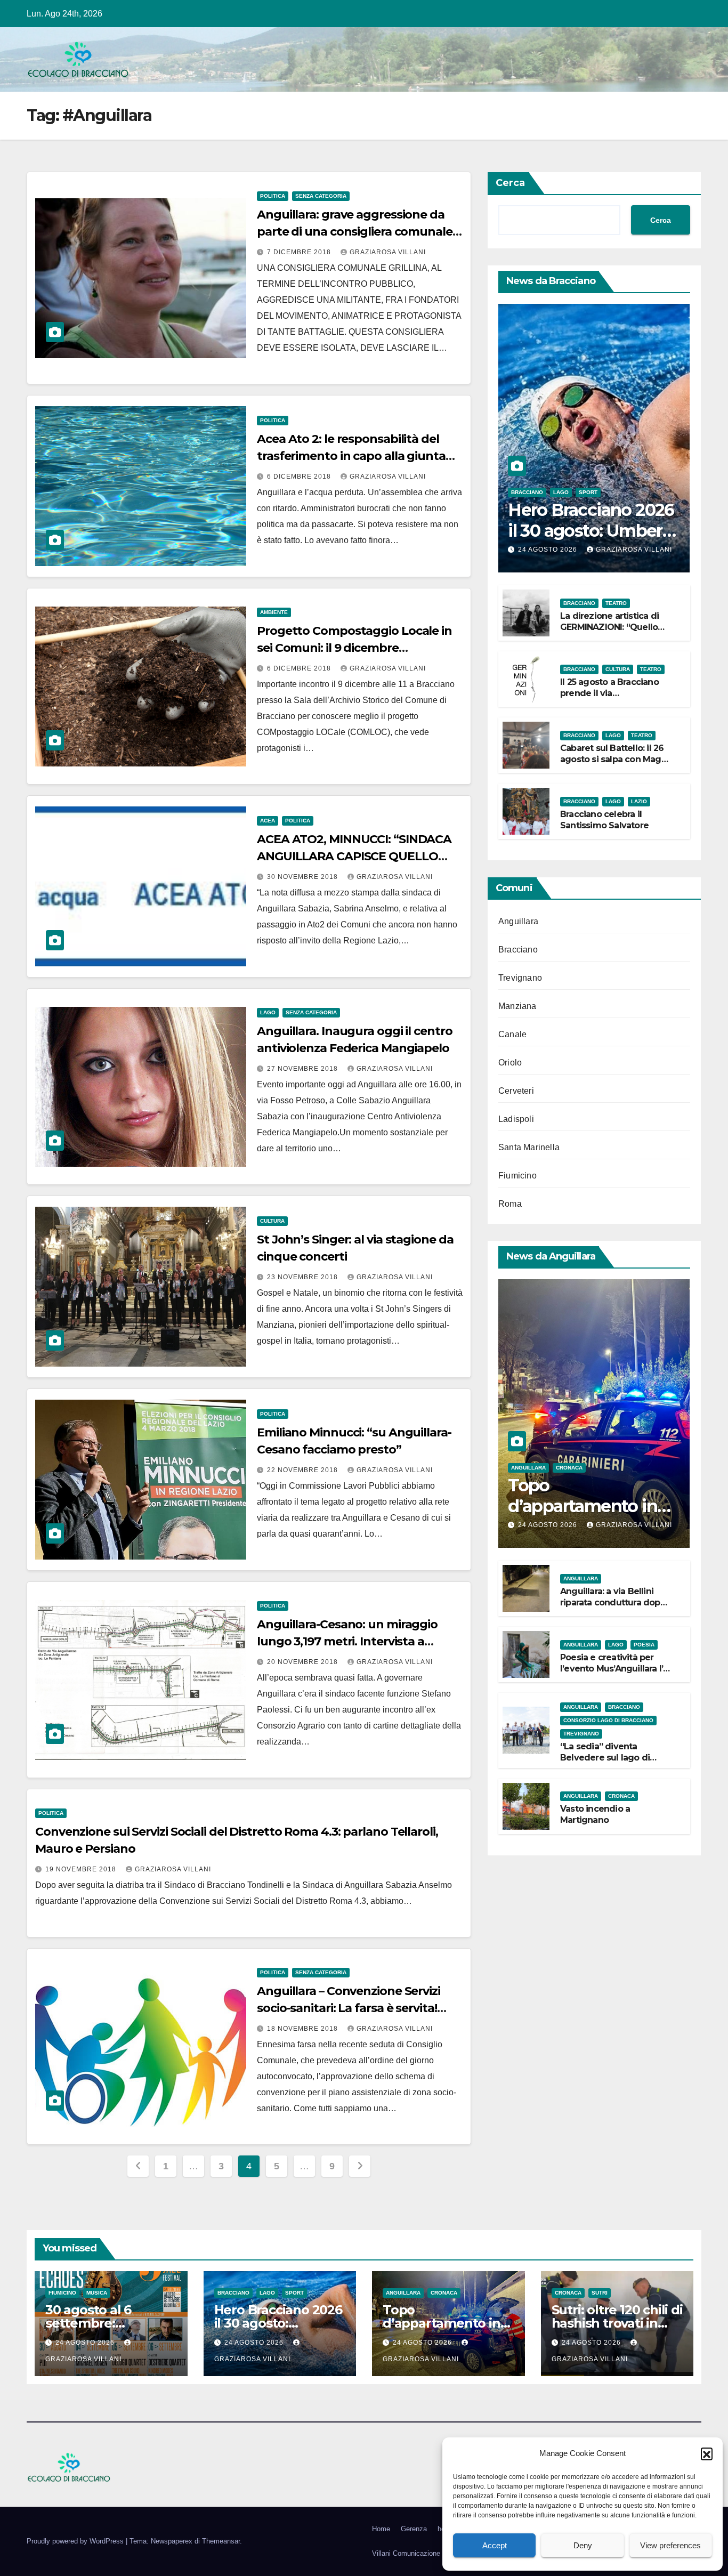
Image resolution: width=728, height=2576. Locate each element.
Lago (268, 1012)
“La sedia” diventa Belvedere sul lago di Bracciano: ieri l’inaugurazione (605, 1763)
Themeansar (221, 2541)
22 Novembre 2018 (304, 1470)
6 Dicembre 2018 (300, 477)
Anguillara (518, 921)
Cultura (272, 1221)
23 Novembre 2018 (304, 1277)
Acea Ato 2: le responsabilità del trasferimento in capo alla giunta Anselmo (351, 456)
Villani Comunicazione (406, 2553)
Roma (510, 1204)
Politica (273, 196)
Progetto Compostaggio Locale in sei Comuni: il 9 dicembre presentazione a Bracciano (354, 648)
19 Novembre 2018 (82, 1869)
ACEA (268, 821)
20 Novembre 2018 (304, 1662)
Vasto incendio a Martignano (595, 1814)
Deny (583, 2545)
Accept (495, 2545)
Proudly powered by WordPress (76, 2541)
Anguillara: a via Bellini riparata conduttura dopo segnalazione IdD (613, 1602)
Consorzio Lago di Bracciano (608, 1720)
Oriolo (510, 1063)
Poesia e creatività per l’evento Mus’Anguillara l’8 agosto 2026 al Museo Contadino (614, 1674)
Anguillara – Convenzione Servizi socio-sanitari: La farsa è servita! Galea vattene (349, 2008)
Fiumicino (517, 1176)
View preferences (670, 2545)
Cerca (510, 183)
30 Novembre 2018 (304, 877)
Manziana (517, 1006)
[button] (707, 2453)
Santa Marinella (529, 1147)
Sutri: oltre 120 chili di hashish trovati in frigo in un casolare (617, 2323)
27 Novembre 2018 (304, 1069)
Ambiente (274, 612)
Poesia (644, 1645)
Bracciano (527, 492)
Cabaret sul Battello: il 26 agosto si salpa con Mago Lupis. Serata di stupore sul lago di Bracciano (613, 765)
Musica (97, 2293)
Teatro (616, 603)
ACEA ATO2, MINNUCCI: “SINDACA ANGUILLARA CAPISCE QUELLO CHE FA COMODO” (354, 856)
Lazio (639, 801)
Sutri (600, 2293)
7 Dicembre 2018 (300, 252)
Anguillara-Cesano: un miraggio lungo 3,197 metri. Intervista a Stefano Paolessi (347, 1641)
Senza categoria (321, 196)
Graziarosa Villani (388, 252)
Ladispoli (516, 1119)
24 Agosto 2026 (549, 550)
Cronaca (569, 1468)
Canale (512, 1034)
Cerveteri (516, 1091)
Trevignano (520, 978)
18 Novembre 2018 (304, 2029)
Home (381, 2529)
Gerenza (414, 2529)
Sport (588, 492)
